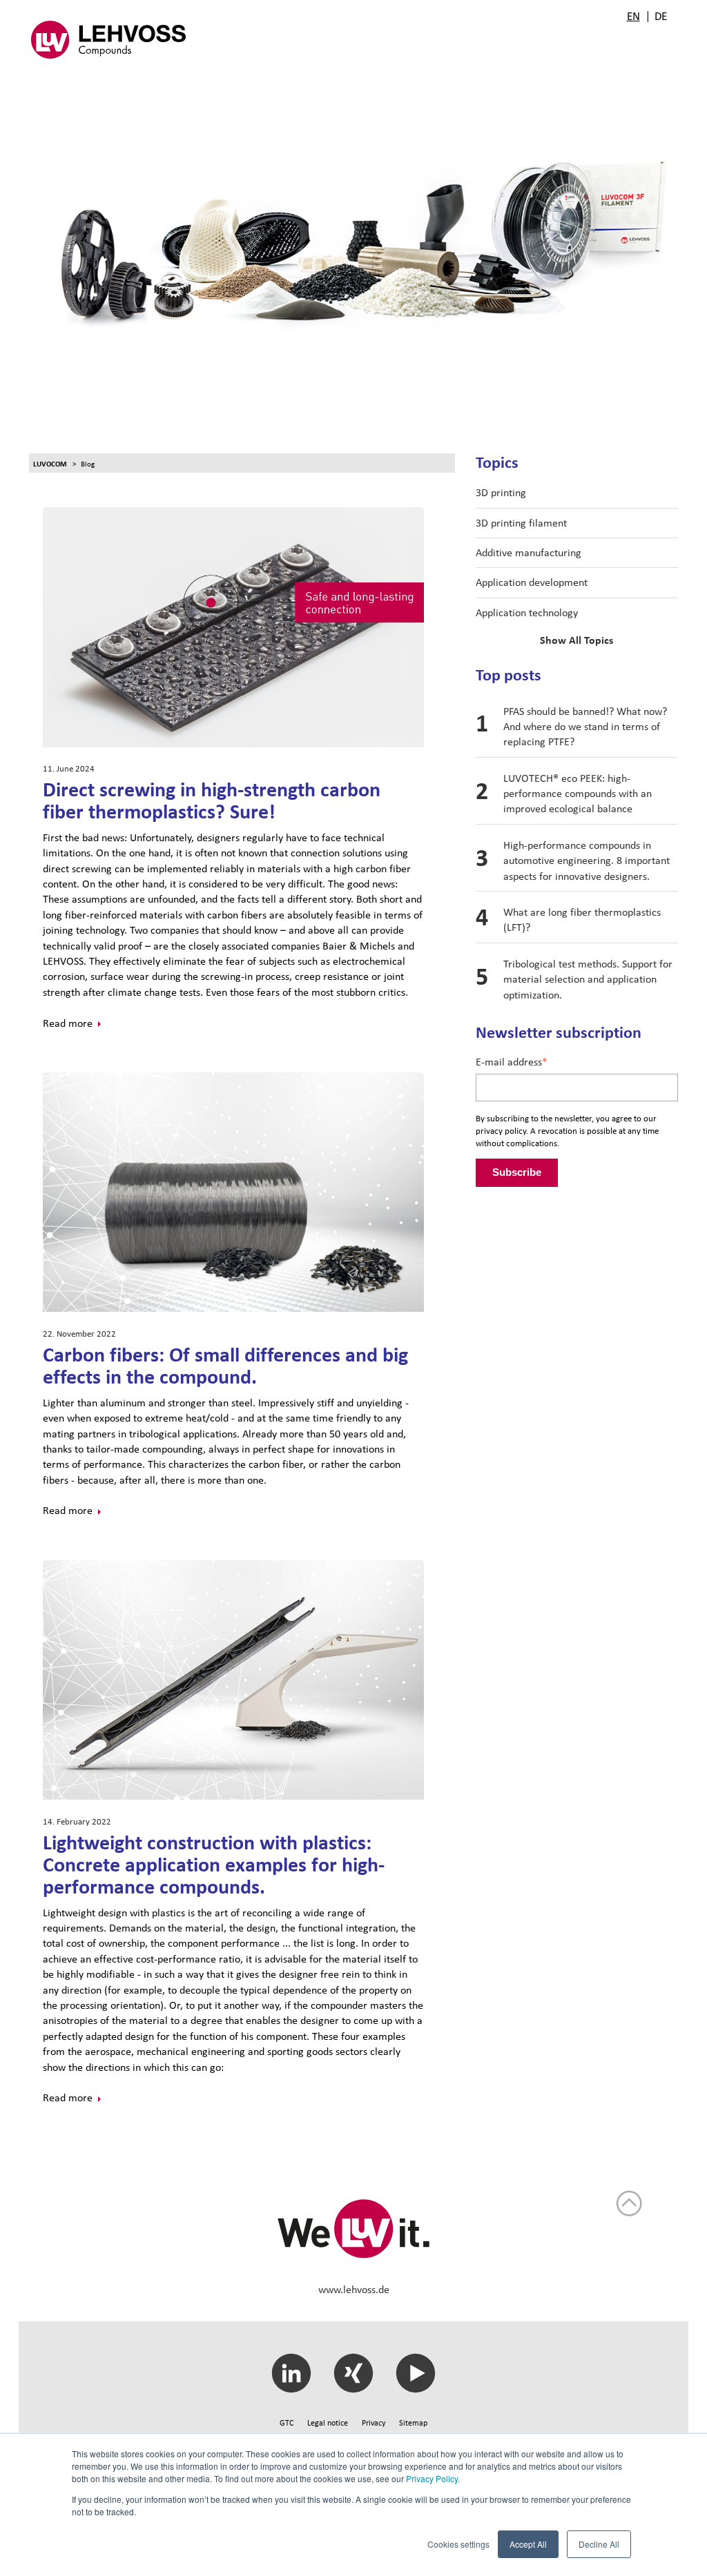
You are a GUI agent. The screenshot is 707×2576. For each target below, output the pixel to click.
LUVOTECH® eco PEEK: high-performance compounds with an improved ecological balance (578, 794)
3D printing (501, 492)
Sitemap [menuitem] (413, 2423)
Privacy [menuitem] (374, 2423)
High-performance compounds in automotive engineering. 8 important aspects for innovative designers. (587, 861)
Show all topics (577, 640)
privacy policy (501, 1131)
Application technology (527, 612)
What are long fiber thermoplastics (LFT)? (582, 920)
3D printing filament (521, 523)
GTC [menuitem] (287, 2423)
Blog (88, 464)
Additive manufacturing (529, 552)
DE (661, 16)
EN (633, 16)
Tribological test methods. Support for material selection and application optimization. (588, 979)
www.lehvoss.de (354, 2289)
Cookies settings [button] (458, 2544)
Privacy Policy (432, 2478)
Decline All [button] (599, 2544)
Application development (532, 582)
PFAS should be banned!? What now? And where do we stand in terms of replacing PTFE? (585, 727)
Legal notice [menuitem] (328, 2423)
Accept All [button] (528, 2544)
